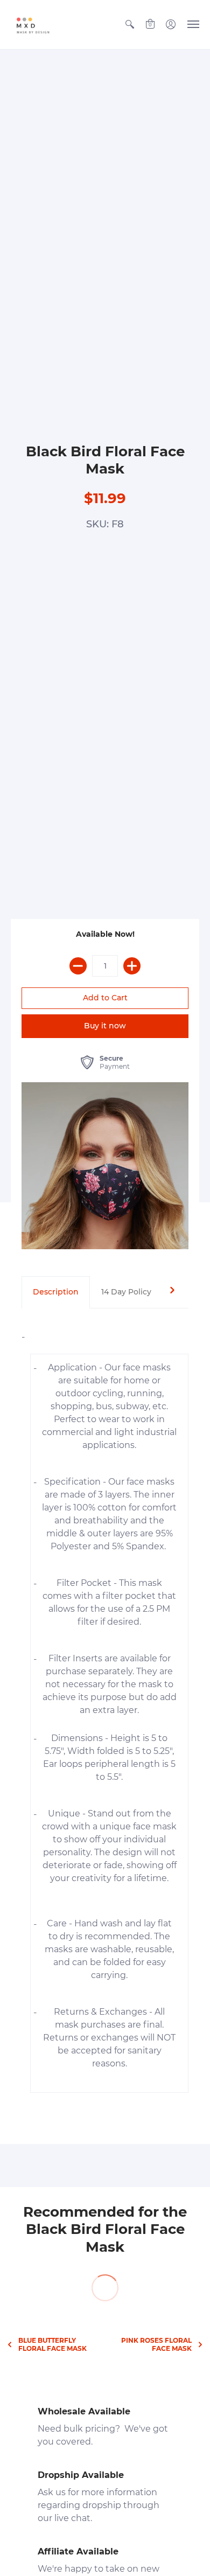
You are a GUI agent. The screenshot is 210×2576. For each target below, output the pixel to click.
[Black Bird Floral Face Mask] (105, 1166)
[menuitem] (130, 25)
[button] (130, 25)
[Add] (132, 966)
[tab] (56, 1292)
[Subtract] (78, 966)
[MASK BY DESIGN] (40, 25)
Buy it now (105, 1026)
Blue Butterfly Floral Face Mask (52, 2344)
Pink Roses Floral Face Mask (156, 2344)
